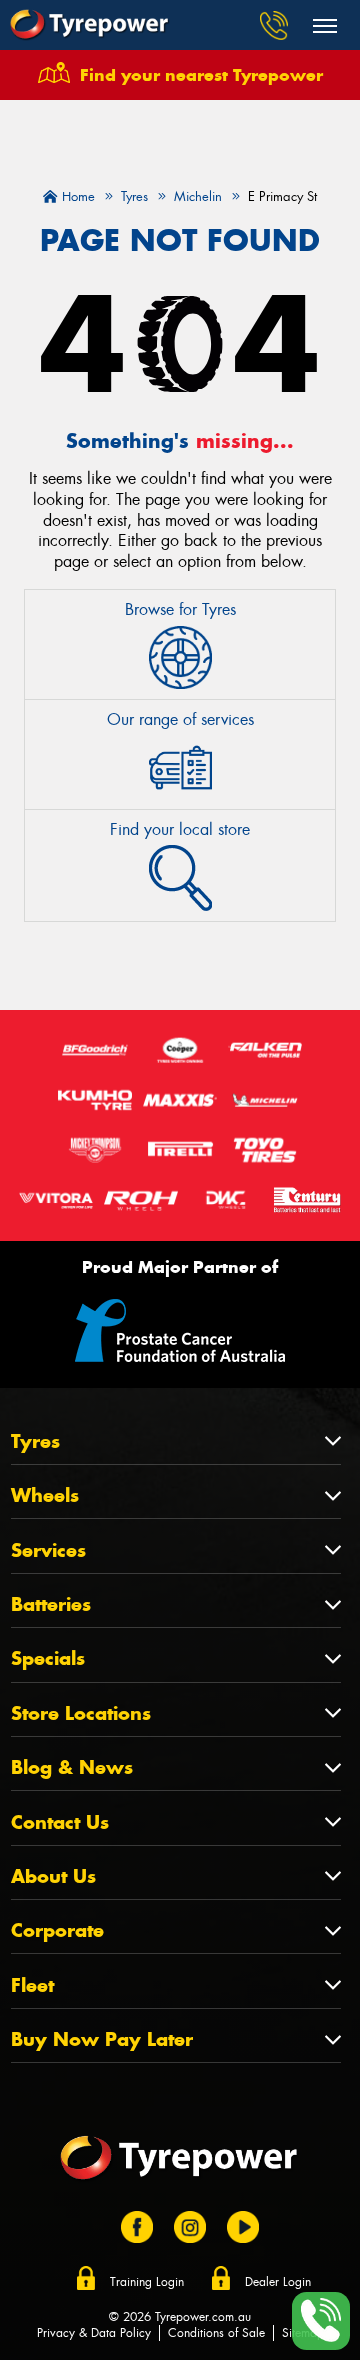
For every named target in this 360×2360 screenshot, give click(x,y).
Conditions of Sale (216, 2333)
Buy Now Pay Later (102, 2039)
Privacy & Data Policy (94, 2333)
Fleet (32, 1985)
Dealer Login (278, 2282)
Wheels (45, 1495)
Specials (48, 1658)
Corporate (57, 1930)
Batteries (51, 1604)
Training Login (147, 2282)
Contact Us (60, 1822)
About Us (53, 1876)
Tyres (35, 1441)
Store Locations (81, 1713)
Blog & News (72, 1767)
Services (48, 1550)
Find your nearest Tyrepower (201, 75)
